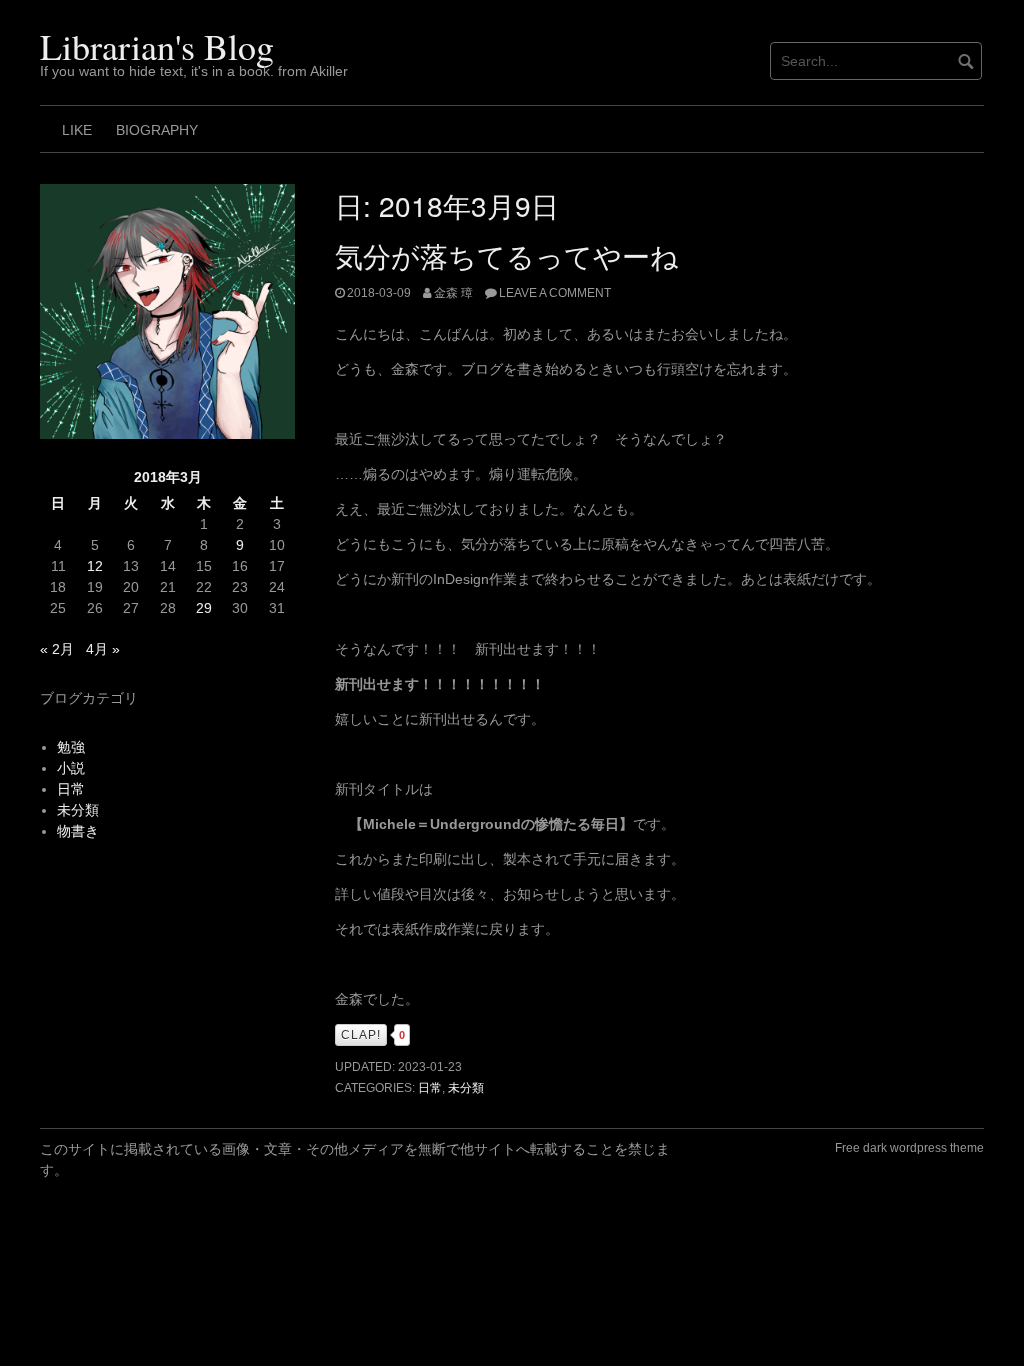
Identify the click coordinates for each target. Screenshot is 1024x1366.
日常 (430, 1088)
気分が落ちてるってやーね (507, 255)
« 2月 (57, 649)
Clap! (361, 1035)
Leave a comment (555, 293)
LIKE (77, 130)
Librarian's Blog (157, 46)
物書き (78, 831)
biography (157, 130)
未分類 (466, 1088)
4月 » (103, 649)
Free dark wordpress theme (909, 1148)
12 (95, 566)
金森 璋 (453, 293)
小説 (71, 768)
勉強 (71, 747)
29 (204, 608)
